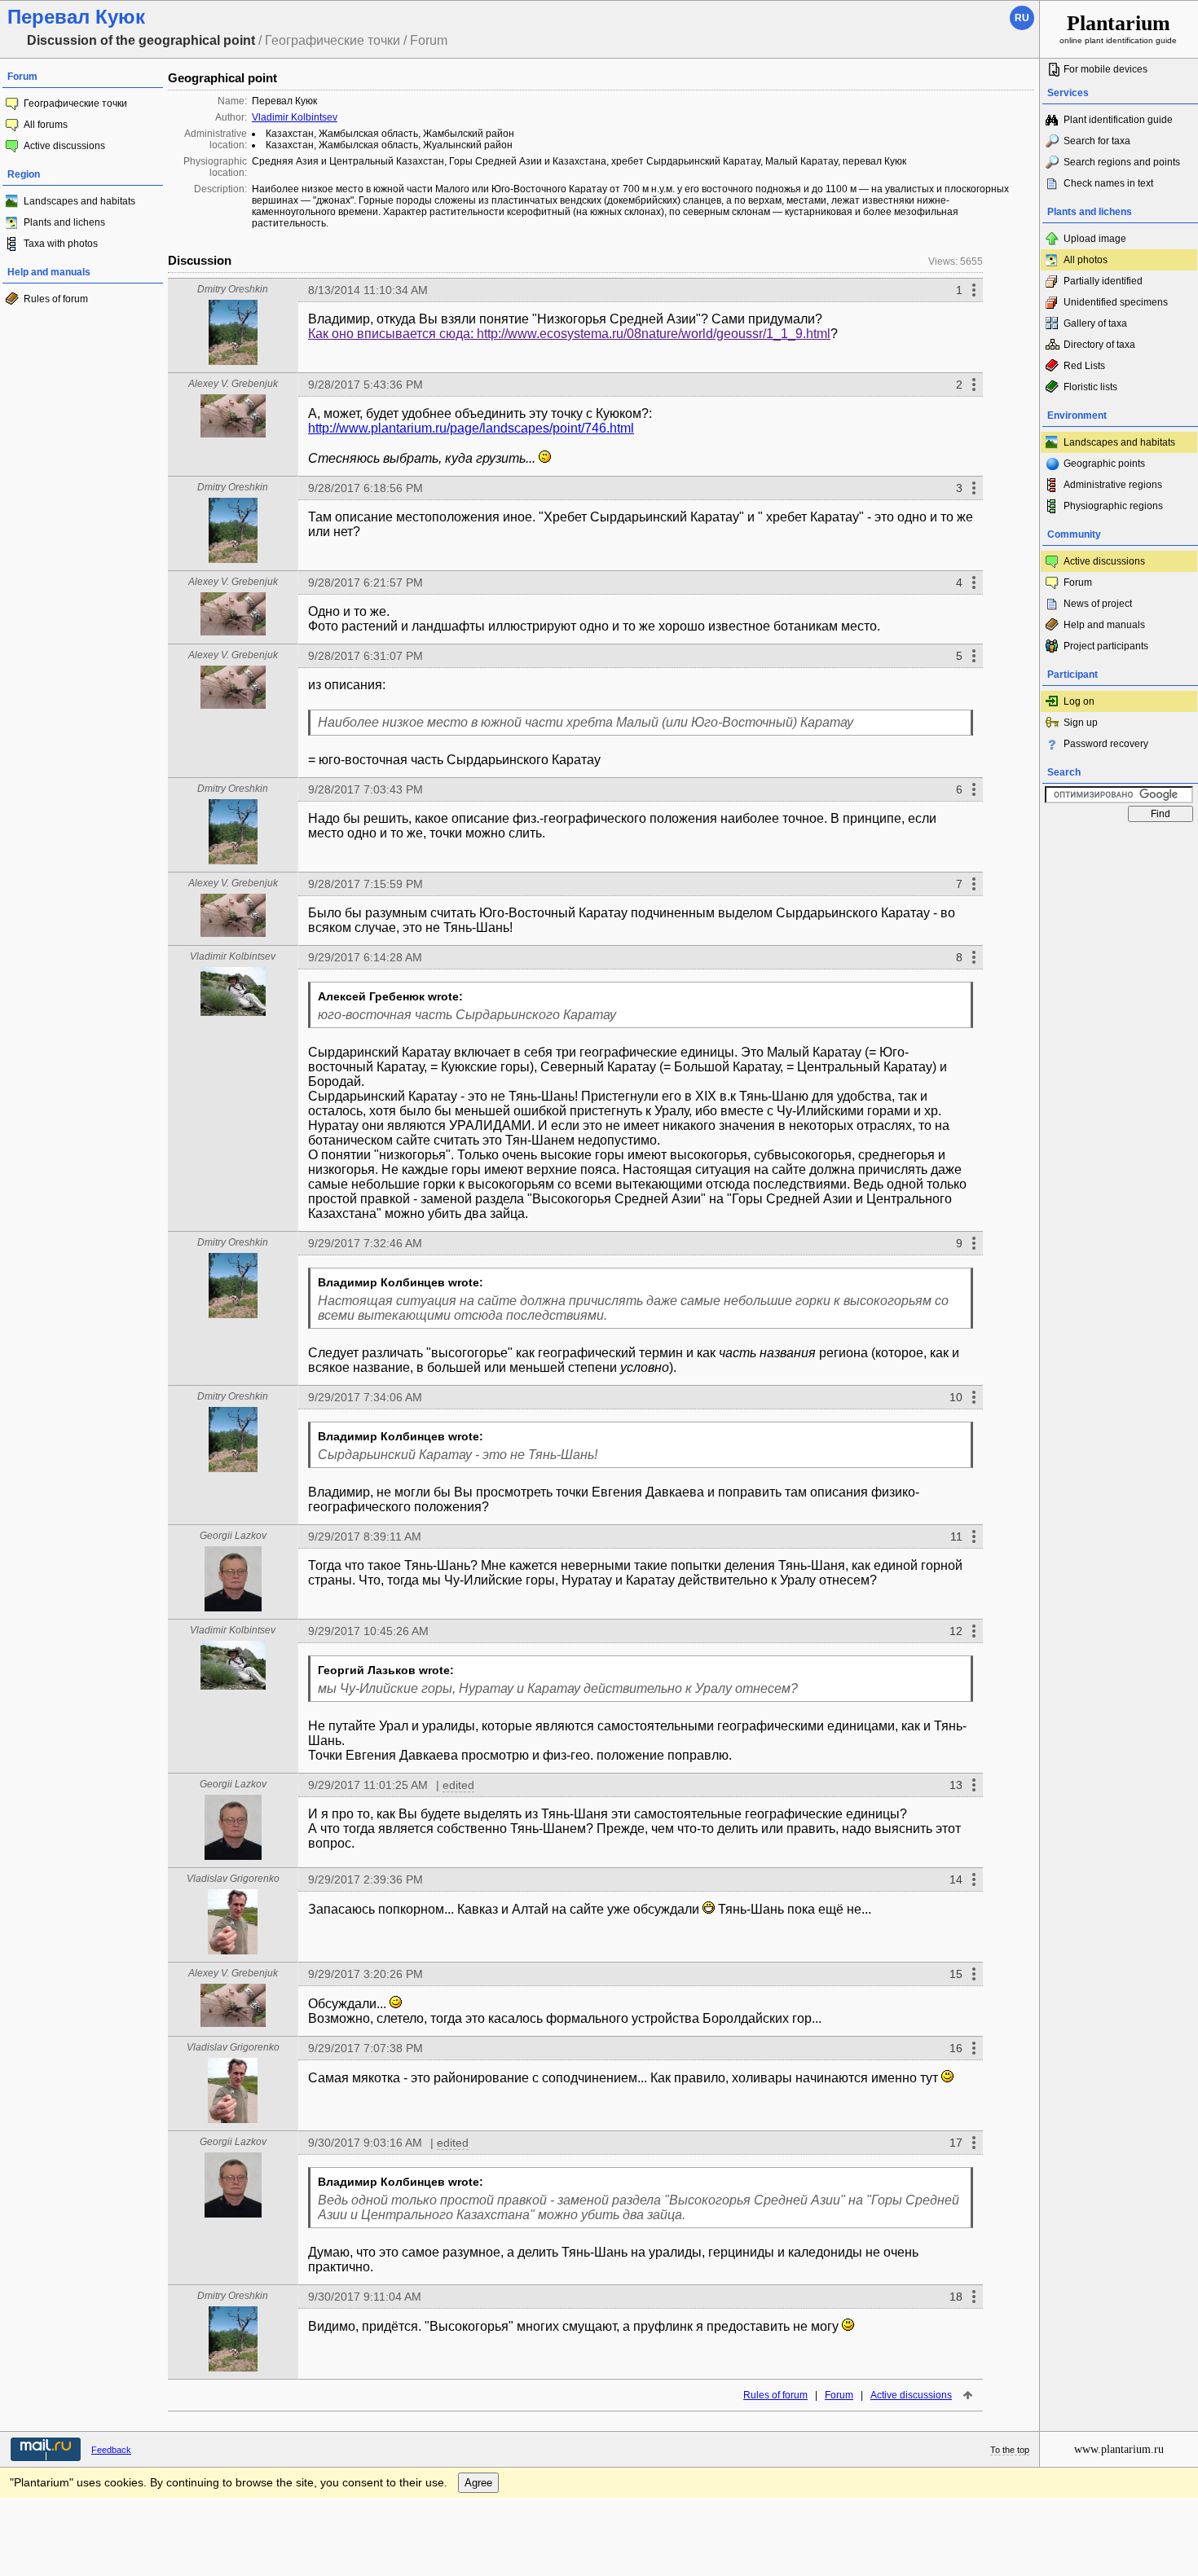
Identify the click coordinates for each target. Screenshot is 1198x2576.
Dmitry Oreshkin (233, 289)
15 (956, 1974)
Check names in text (1108, 183)
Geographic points (1104, 464)
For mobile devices (1106, 69)
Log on (1079, 701)
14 (956, 1879)
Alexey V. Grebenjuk (233, 384)
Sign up (1081, 723)
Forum (839, 2395)
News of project (1098, 604)
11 (956, 1536)
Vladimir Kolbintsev (295, 117)
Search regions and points (1122, 162)
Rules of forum (56, 299)
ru (1022, 18)
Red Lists (1084, 366)
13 (956, 1785)
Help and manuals (1104, 625)
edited (458, 1785)
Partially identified (1103, 281)
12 (956, 1631)
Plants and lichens (64, 222)
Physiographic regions (1113, 506)
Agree (478, 2483)
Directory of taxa (1099, 345)
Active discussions (64, 146)
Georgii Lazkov (233, 1536)
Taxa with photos (61, 244)
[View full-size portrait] (233, 360)
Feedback (111, 2450)
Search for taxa (1097, 141)
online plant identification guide (1118, 28)
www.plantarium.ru (1119, 2449)
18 (956, 2297)
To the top (1010, 2450)
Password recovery (1106, 744)
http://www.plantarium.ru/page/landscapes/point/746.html (471, 428)
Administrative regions (1113, 485)
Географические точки (75, 103)
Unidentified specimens (1116, 302)
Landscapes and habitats (79, 201)
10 (956, 1397)
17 (956, 2143)
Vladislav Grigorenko (233, 1879)
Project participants (1106, 646)
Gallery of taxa (1095, 323)
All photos (1086, 260)
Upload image (1095, 239)
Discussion (200, 260)
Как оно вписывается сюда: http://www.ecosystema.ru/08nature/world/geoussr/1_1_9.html (569, 334)
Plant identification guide (1118, 120)
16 (956, 2048)
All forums (46, 125)
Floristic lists (1090, 387)
